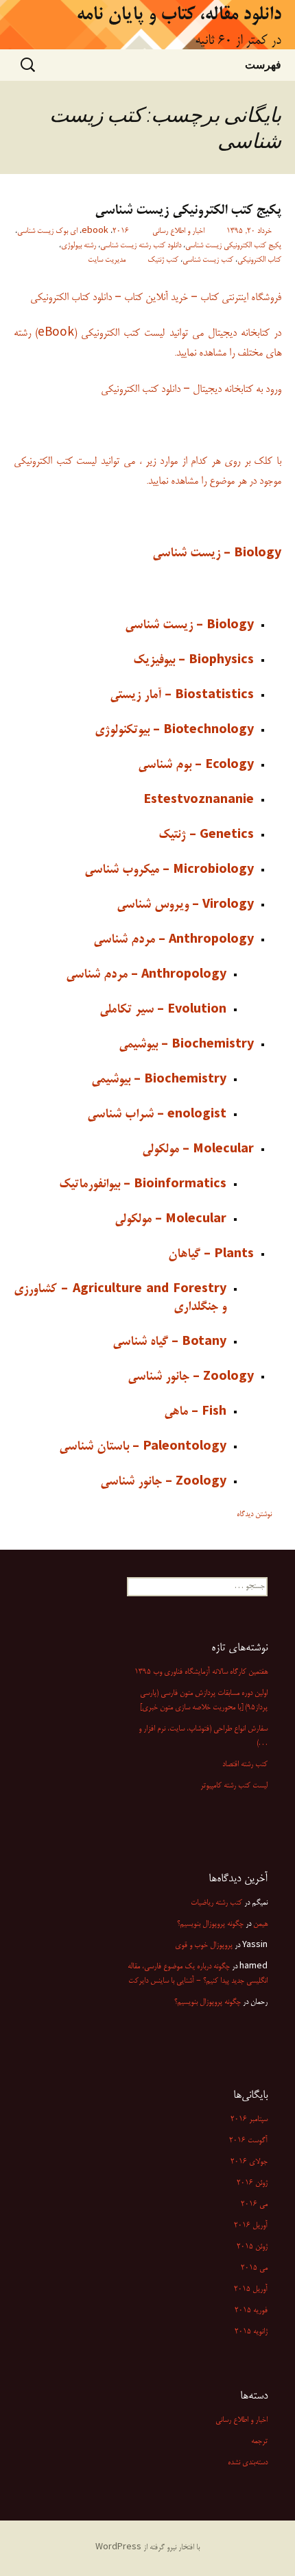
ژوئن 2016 (252, 2183)
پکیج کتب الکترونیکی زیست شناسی (188, 211)
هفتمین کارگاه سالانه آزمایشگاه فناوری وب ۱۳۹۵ (201, 1672)
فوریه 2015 (251, 2311)
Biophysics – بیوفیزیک (193, 660)
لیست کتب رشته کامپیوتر (234, 1786)
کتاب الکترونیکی (259, 260)
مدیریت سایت (107, 260)
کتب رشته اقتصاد (245, 1765)
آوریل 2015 (251, 2290)
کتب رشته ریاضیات (216, 1903)
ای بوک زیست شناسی (47, 232)
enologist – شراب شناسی (157, 1115)
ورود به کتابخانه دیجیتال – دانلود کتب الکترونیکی (191, 389)
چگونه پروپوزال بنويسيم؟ (210, 1924)
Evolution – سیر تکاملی (163, 1010)
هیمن (260, 1924)
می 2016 (254, 2205)
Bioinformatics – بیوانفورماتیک (143, 1185)
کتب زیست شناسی (208, 260)
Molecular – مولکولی (198, 1150)
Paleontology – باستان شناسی (143, 1447)
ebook (95, 232)
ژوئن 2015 (252, 2247)
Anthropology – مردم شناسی (174, 940)
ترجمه (259, 2442)
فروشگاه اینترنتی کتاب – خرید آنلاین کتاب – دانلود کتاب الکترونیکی (156, 298)
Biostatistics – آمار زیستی (182, 695)
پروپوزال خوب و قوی (204, 1946)
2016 (121, 232)
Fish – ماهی (195, 1412)
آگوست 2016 (248, 2141)
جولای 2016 (249, 2162)
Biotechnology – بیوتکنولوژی (174, 730)
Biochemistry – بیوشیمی (186, 1045)
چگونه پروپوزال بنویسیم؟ (208, 2003)
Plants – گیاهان (211, 1254)
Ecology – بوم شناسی (196, 765)
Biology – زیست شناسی (217, 554)
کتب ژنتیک (163, 260)
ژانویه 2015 (251, 2332)
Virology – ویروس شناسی (185, 905)
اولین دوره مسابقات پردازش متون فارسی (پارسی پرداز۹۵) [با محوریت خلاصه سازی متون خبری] (204, 1701)
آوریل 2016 (251, 2226)
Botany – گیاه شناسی (169, 1342)
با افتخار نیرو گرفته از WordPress (147, 2548)
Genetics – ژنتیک (206, 835)
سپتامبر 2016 (249, 2120)
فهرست (263, 64)
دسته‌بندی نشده (248, 2463)
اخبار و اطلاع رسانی (178, 232)
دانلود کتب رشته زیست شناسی (141, 246)
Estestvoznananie (199, 800)
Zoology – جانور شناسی (191, 1377)
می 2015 (254, 2268)
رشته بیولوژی (79, 246)
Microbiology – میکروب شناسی (169, 870)
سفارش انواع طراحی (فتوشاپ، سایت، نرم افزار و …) (203, 1736)
